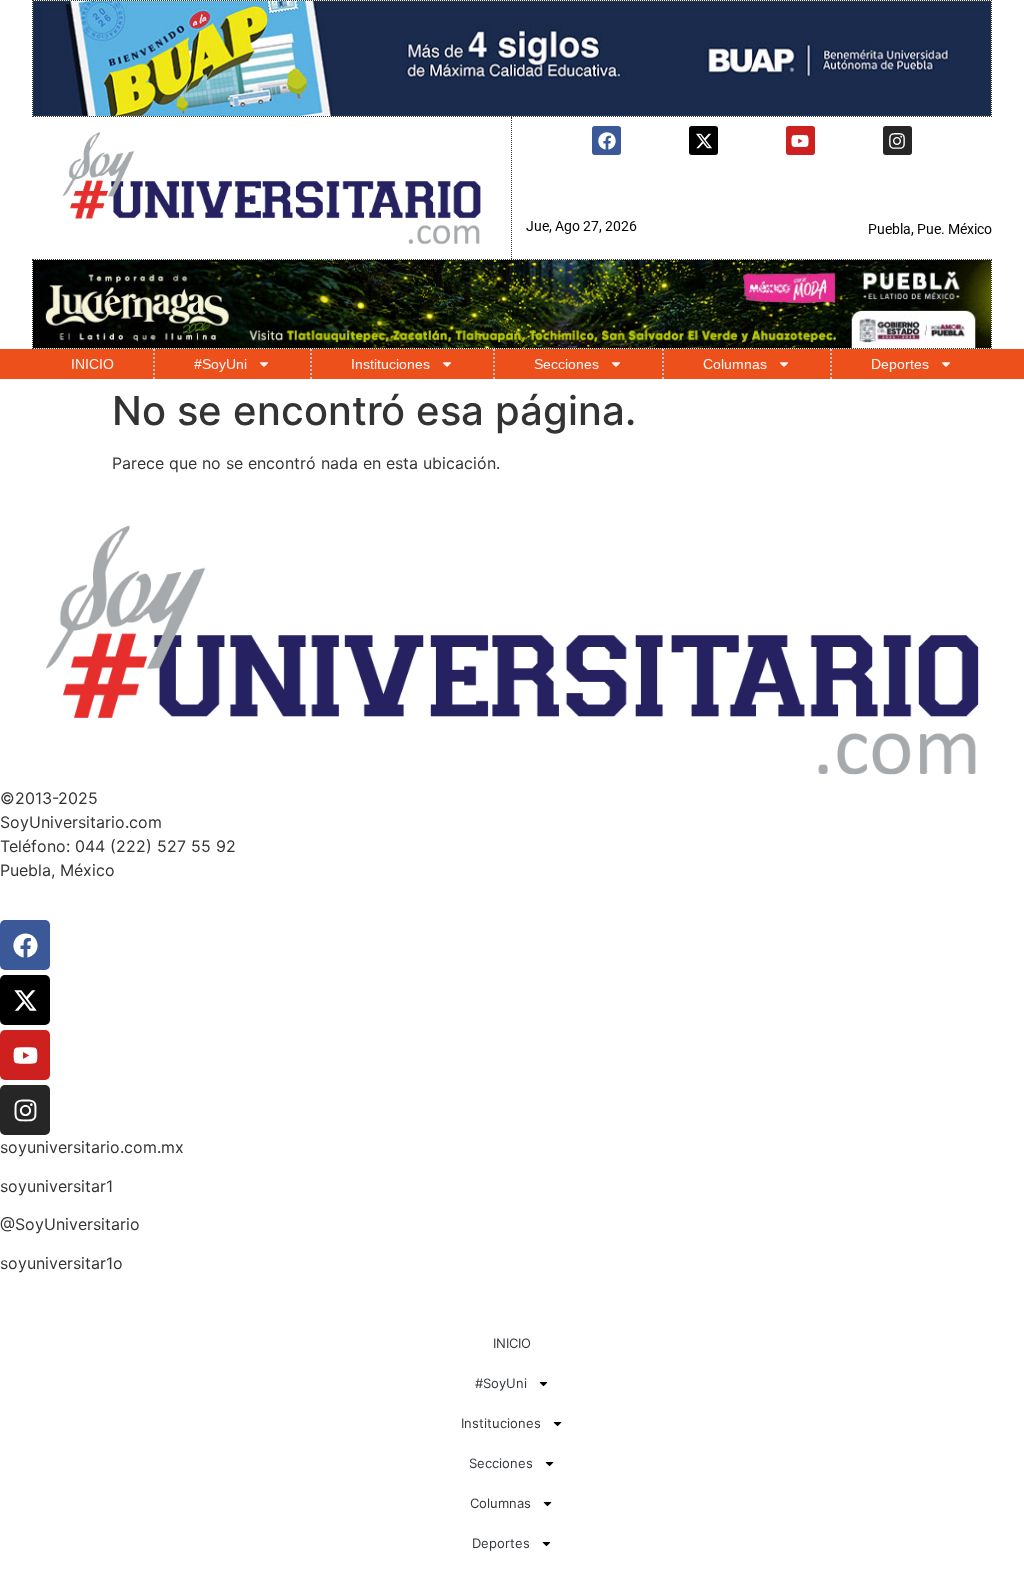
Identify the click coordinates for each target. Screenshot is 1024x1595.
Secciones (566, 364)
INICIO (92, 364)
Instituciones (390, 364)
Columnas (735, 364)
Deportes (900, 364)
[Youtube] (800, 140)
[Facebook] (606, 140)
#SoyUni (220, 364)
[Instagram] (897, 140)
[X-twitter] (703, 140)
